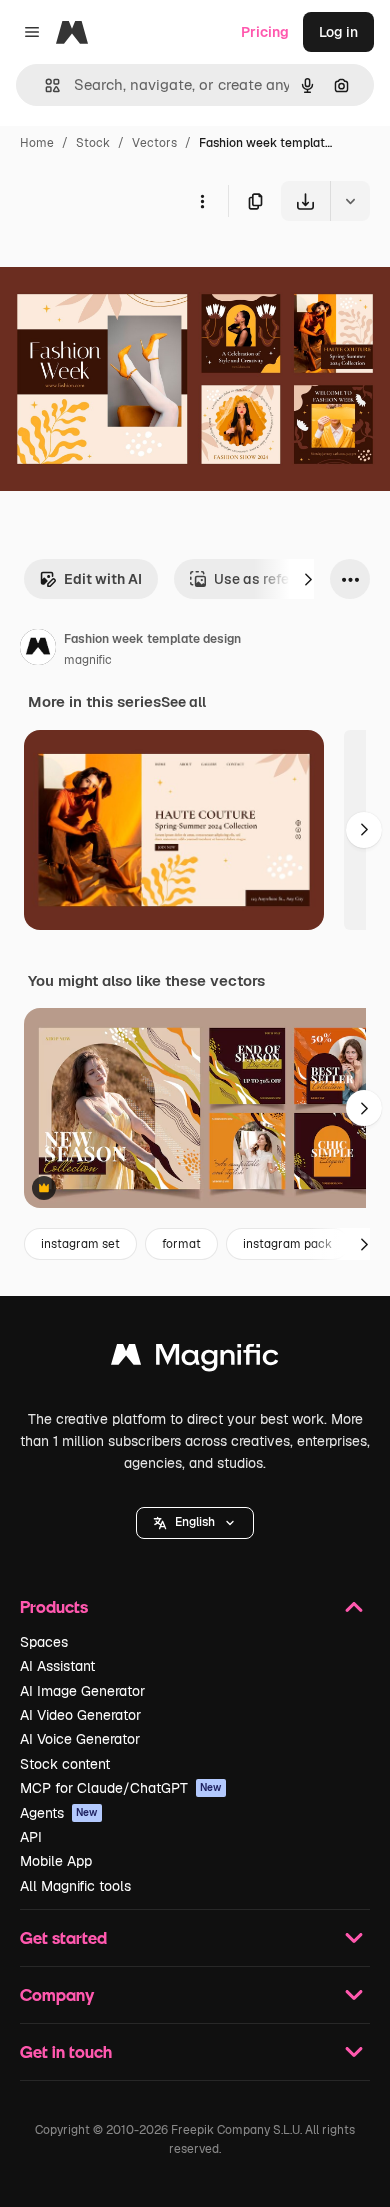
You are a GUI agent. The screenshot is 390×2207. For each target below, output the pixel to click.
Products (54, 1606)
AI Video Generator (80, 1715)
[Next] (308, 579)
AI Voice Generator (80, 1739)
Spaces (44, 1642)
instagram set (80, 1244)
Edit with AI (103, 579)
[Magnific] (195, 1359)
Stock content (65, 1764)
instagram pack (287, 1244)
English (195, 1522)
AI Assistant (57, 1666)
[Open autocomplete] (44, 85)
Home (37, 143)
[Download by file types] (350, 201)
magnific (88, 660)
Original (128, 267)
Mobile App (56, 1861)
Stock (93, 143)
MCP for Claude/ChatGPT (121, 1788)
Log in (338, 32)
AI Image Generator (82, 1691)
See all (183, 702)
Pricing (265, 32)
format (181, 1244)
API (31, 1837)
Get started (63, 1937)
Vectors (154, 143)
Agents (59, 1813)
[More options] (202, 201)
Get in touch (66, 2051)
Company (57, 1994)
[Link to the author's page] (38, 650)
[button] (195, 1523)
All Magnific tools (75, 1886)
